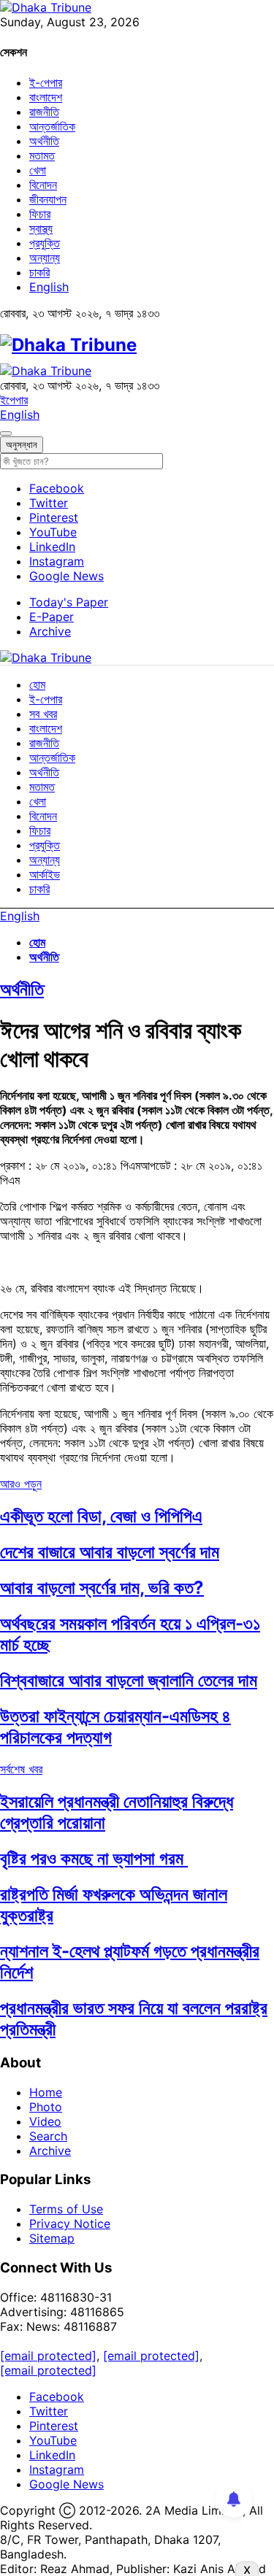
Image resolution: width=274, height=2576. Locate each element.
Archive (50, 631)
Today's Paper (69, 602)
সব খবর (43, 714)
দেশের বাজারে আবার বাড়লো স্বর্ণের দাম (110, 1552)
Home (46, 2092)
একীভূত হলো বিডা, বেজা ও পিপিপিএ (101, 1516)
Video (45, 2121)
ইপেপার (14, 400)
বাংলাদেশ (46, 97)
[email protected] (48, 2356)
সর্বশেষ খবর (21, 1769)
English (49, 287)
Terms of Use (66, 2209)
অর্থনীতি (44, 141)
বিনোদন (43, 185)
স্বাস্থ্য (41, 228)
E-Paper (52, 617)
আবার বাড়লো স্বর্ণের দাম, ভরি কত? (102, 1588)
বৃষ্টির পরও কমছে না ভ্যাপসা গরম (94, 1858)
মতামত (42, 155)
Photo (46, 2107)
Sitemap (52, 2238)
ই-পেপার (46, 82)
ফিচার (40, 214)
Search (48, 2136)
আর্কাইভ (45, 874)
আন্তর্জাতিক (52, 126)
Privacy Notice (70, 2224)
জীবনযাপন (48, 199)
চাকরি (39, 272)
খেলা (38, 170)
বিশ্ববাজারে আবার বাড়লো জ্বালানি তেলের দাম (129, 1680)
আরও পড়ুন (21, 1484)
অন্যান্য (45, 258)
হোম (37, 685)
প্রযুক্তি (45, 243)
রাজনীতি (44, 112)
